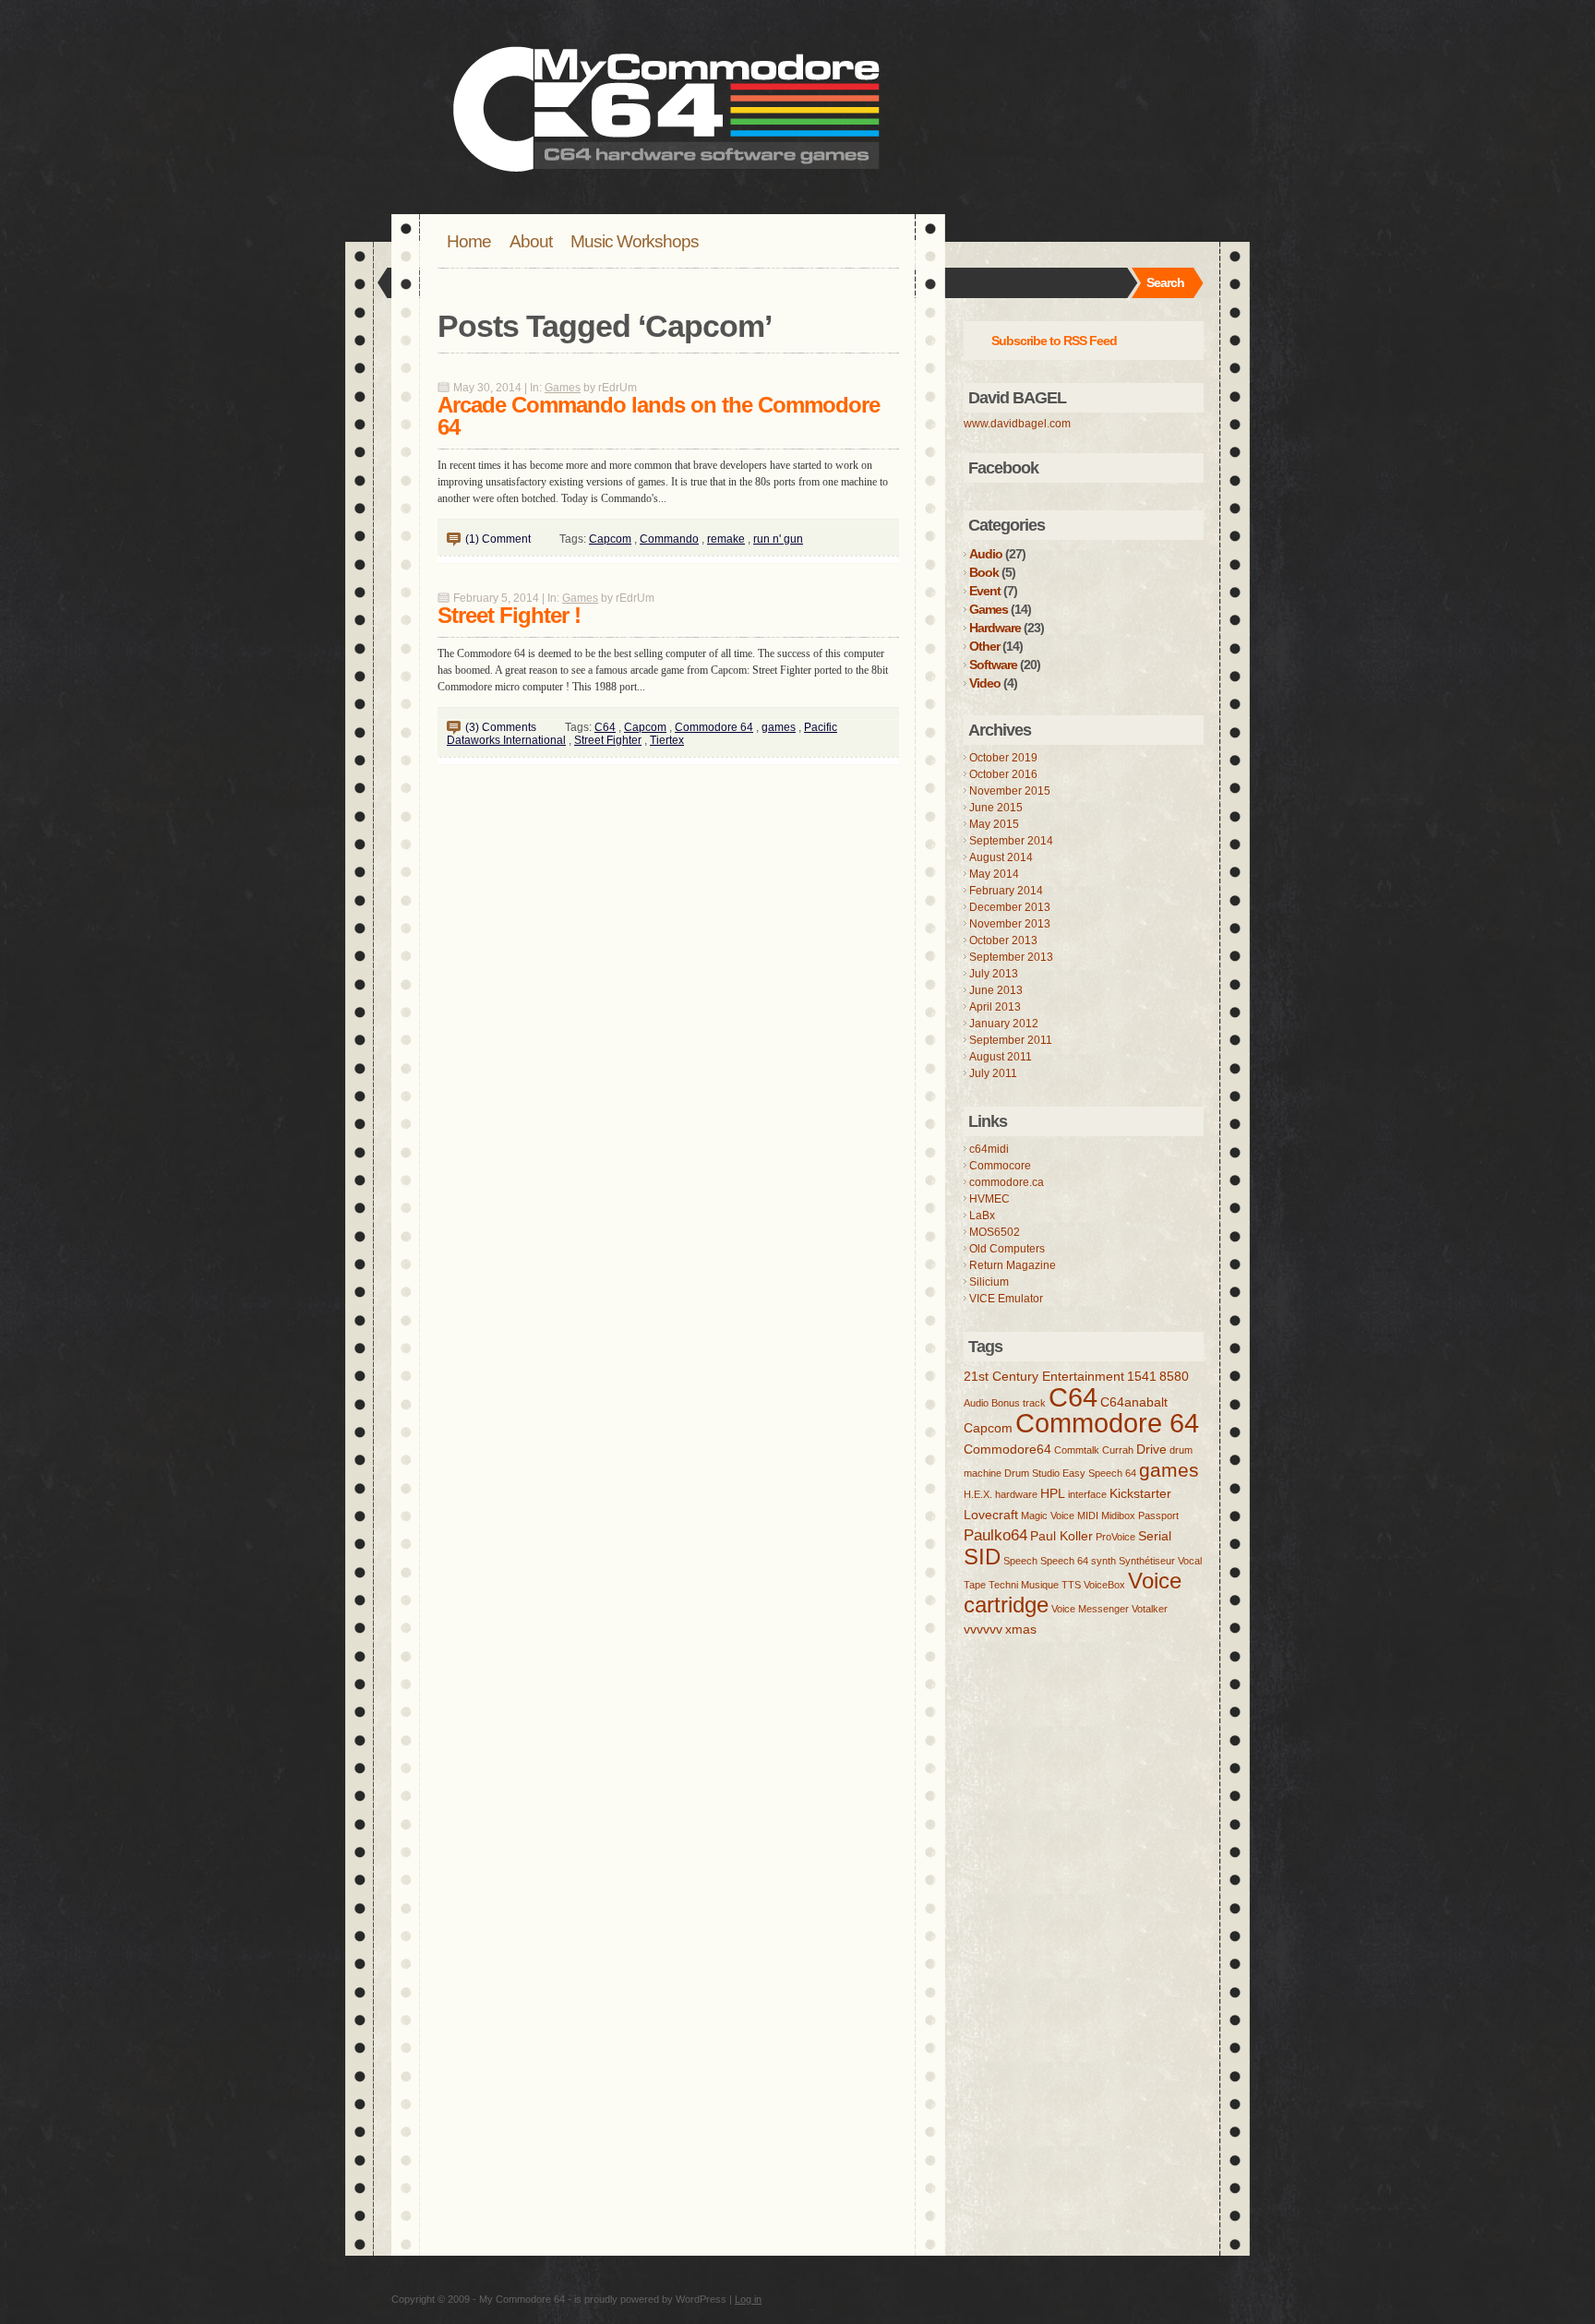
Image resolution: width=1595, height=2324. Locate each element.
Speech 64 (1064, 1561)
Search (1165, 282)
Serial (1155, 1536)
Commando (669, 539)
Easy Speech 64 (1099, 1473)
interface (1087, 1494)
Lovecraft (991, 1515)
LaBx (982, 1216)
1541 (1142, 1376)
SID (982, 1557)
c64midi (989, 1149)
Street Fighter (608, 740)
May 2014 (994, 874)
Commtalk (1077, 1450)
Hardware (995, 628)
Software (993, 665)
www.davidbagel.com (1017, 424)
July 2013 (994, 974)
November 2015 (1010, 791)
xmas (1021, 1629)
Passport (1158, 1515)
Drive (1151, 1449)
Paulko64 (995, 1535)
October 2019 (1003, 758)
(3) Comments (501, 727)
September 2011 (1011, 1040)
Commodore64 (1007, 1449)
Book (984, 572)
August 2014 (1001, 857)
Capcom (610, 539)
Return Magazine (1013, 1265)
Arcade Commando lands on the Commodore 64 (659, 416)
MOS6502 (995, 1232)
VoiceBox (1104, 1585)
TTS (1071, 1585)
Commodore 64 (714, 727)
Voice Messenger (1090, 1609)
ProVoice (1115, 1537)
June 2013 (996, 990)
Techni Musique (1024, 1585)
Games (563, 388)
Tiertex (667, 740)
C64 (605, 727)
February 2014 (1006, 891)
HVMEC (989, 1199)
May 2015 (994, 824)
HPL (1053, 1493)
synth (1103, 1561)
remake (726, 539)
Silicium (989, 1282)
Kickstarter (1140, 1493)
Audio (986, 554)
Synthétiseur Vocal (1160, 1561)
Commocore (1000, 1166)
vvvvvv (983, 1629)
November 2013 (1010, 924)
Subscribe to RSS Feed (1054, 341)
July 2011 (993, 1073)
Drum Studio (1032, 1473)
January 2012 (1004, 1024)
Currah (1118, 1450)
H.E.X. (978, 1494)
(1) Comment (498, 539)
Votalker (1150, 1609)
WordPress (701, 2299)
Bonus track (1019, 1403)
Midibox (1118, 1515)
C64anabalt (1134, 1402)
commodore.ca (1007, 1182)
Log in (748, 2299)
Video (985, 683)
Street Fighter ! (509, 615)
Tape (975, 1585)
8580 (1174, 1376)
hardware (1016, 1494)
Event (985, 591)
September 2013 (1011, 957)
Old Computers (1007, 1249)
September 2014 (1011, 841)
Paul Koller (1061, 1536)
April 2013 (995, 1007)
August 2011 (1001, 1057)
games (779, 727)
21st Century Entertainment (1044, 1376)
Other (984, 646)
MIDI (1088, 1515)
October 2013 (1003, 940)
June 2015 (996, 808)
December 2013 (1010, 907)
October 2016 (1003, 774)
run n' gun (778, 539)
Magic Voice (1048, 1515)
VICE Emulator (1006, 1299)
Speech (1020, 1561)
